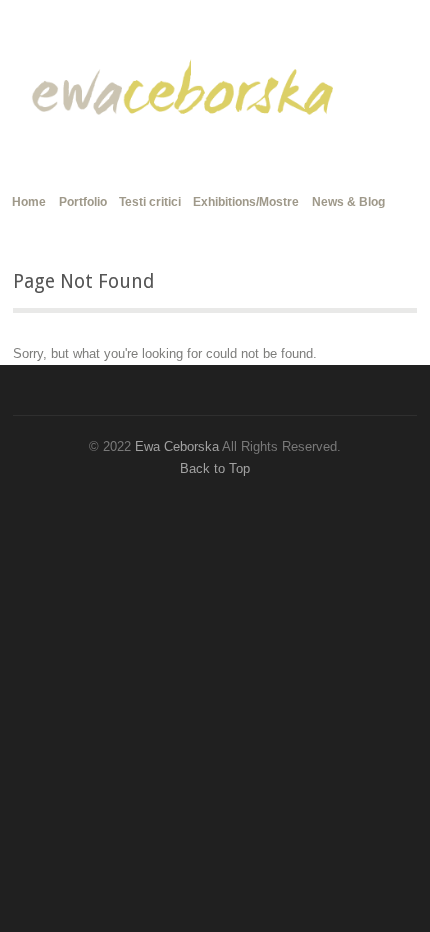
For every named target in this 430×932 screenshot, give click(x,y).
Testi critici (150, 202)
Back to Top (215, 468)
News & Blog (348, 202)
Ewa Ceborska (177, 446)
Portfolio (83, 202)
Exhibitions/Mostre (246, 202)
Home (29, 199)
